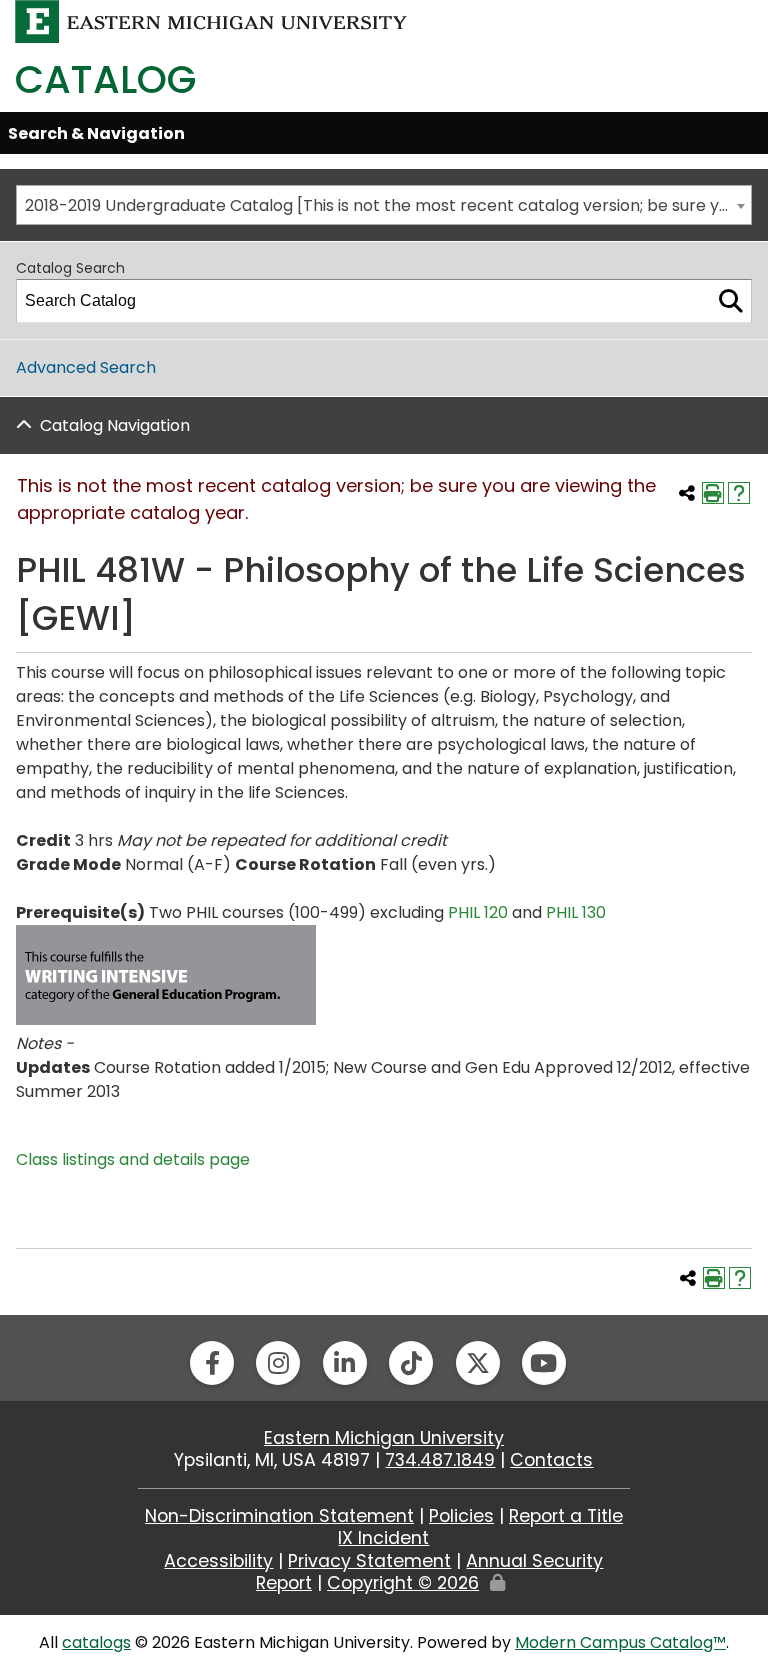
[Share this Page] (687, 493)
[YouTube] (544, 1363)
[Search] (731, 301)
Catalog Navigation (115, 425)
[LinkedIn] (345, 1363)
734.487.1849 (440, 1460)
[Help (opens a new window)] (739, 493)
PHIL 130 (576, 912)
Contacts (551, 1460)
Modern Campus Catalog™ (620, 1642)
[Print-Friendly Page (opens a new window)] (713, 493)
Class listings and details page (133, 1159)
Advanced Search (86, 367)
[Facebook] (212, 1363)
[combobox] (384, 205)
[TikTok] (411, 1363)
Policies (461, 1516)
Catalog (105, 79)
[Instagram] (278, 1363)
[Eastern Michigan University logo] (211, 20)
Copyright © (403, 1583)
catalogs (96, 1642)
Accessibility (218, 1561)
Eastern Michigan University (384, 1438)
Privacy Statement (369, 1561)
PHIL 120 (478, 912)
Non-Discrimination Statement (279, 1516)
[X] (478, 1363)
